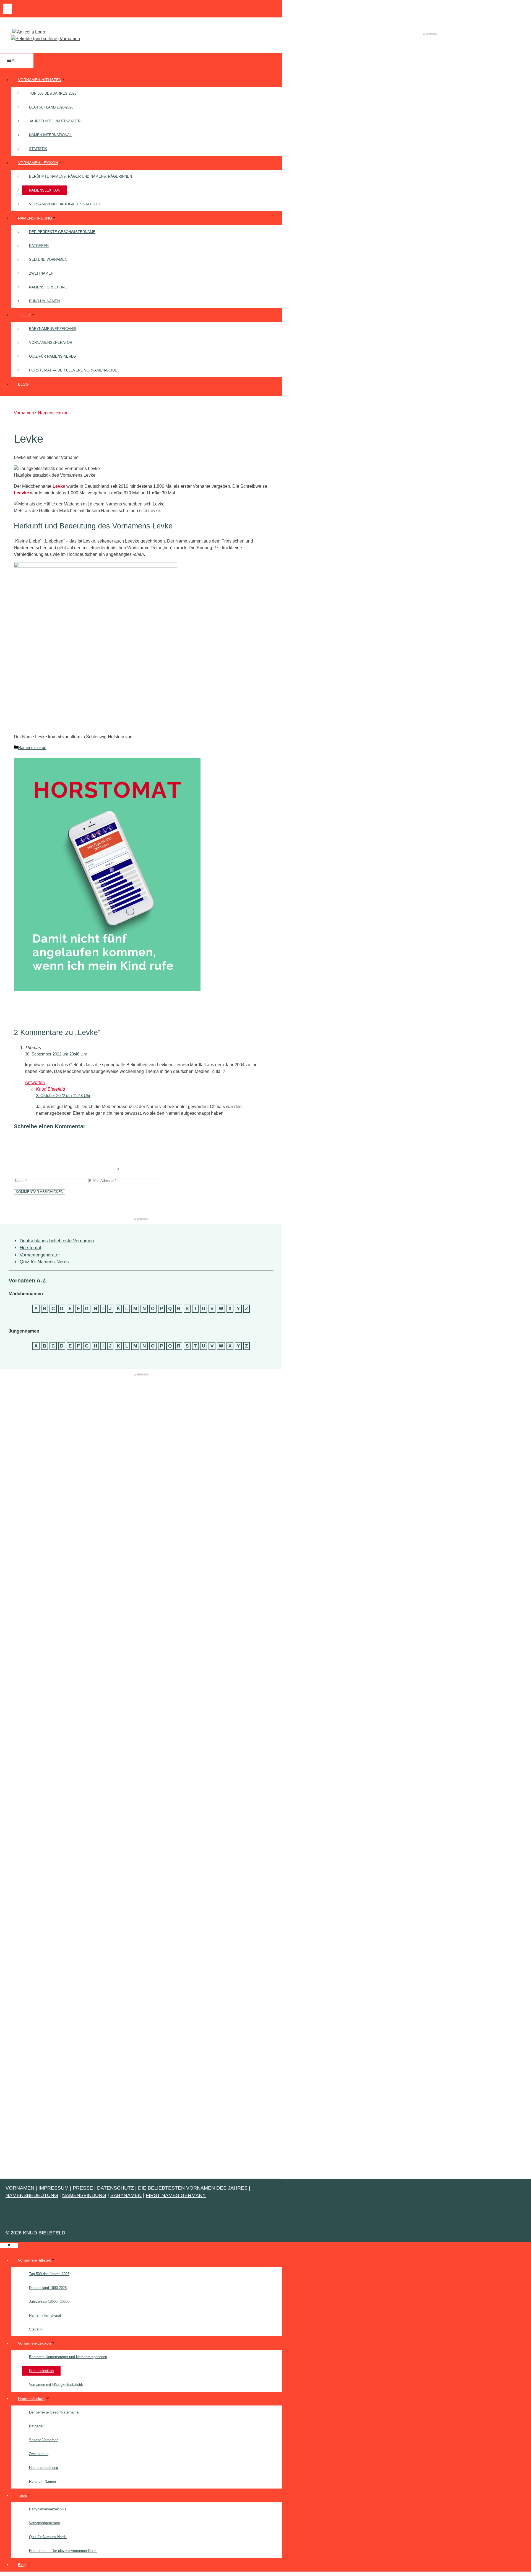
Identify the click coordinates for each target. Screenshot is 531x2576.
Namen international (50, 135)
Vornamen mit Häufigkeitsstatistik (65, 204)
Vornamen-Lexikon (38, 163)
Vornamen (24, 413)
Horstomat (30, 1248)
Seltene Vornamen (48, 260)
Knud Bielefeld (50, 1089)
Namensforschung (48, 287)
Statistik (38, 149)
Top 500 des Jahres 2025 (53, 93)
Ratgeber (39, 246)
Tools (25, 315)
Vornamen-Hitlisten (40, 80)
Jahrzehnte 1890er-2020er (55, 121)
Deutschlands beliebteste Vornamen (57, 1241)
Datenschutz (115, 2188)
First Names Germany (176, 2195)
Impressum (54, 2188)
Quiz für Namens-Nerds (53, 356)
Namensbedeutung (32, 2195)
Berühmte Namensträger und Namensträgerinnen (80, 176)
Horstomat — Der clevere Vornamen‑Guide (73, 370)
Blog (23, 384)
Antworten (35, 1082)
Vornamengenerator (51, 343)
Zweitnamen (41, 273)
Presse (83, 2188)
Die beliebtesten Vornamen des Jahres (193, 2188)
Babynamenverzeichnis (53, 329)
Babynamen (126, 2195)
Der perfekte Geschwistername (62, 232)
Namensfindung (35, 218)
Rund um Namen (44, 301)
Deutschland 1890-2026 (51, 107)
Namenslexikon (45, 190)
